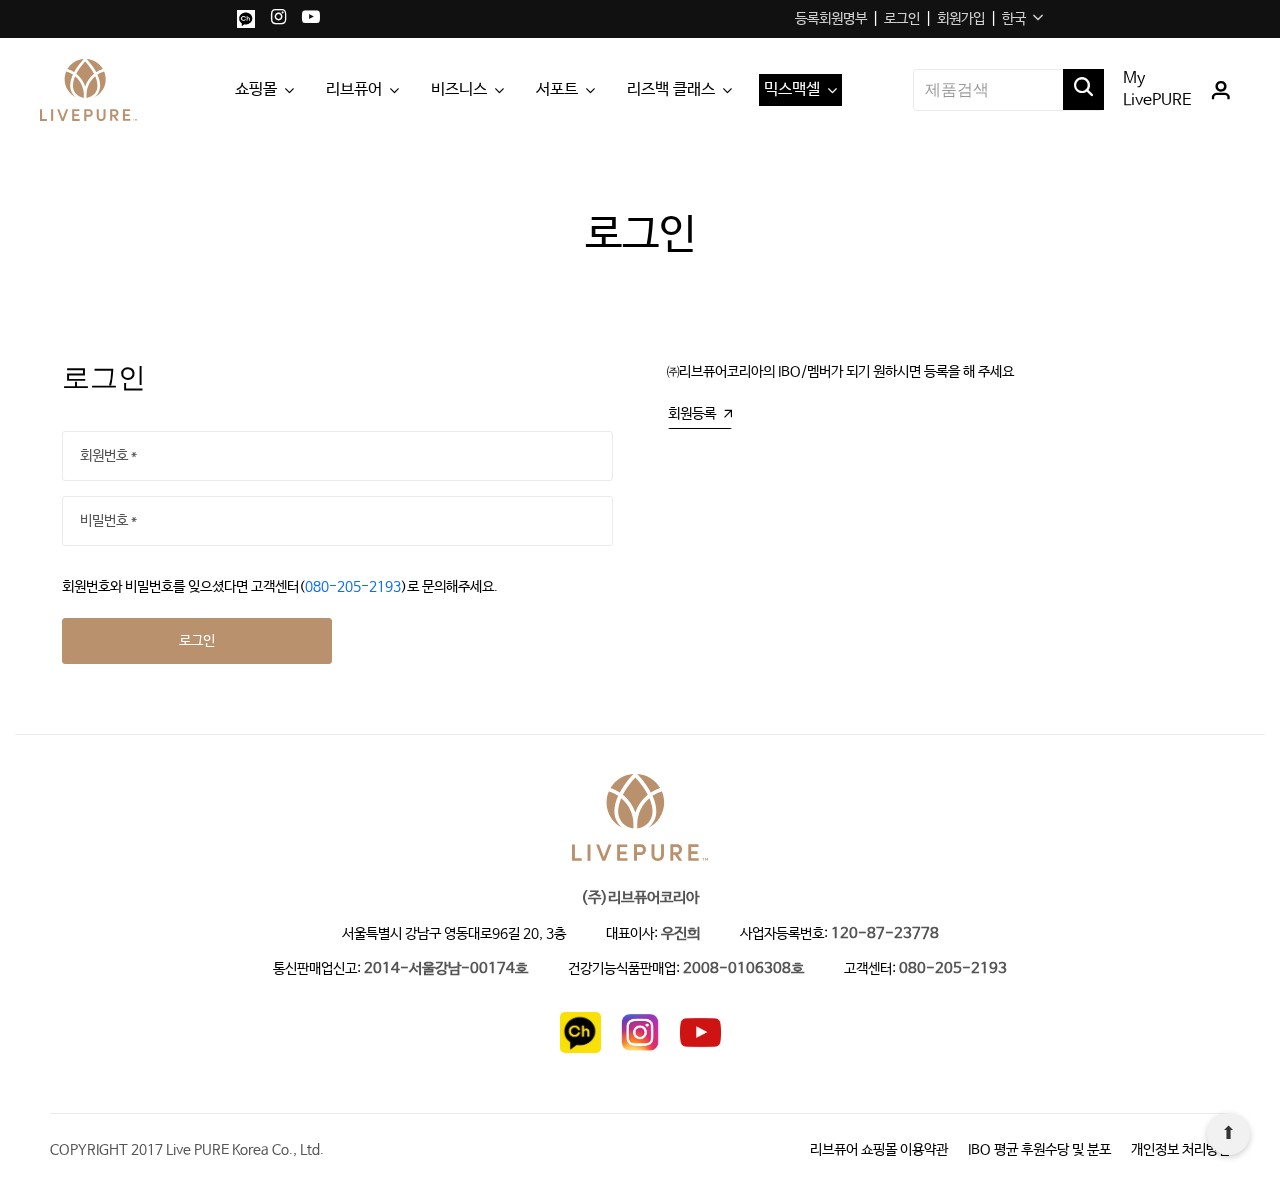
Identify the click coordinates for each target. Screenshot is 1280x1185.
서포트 (557, 89)
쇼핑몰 (256, 89)
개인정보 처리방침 (1180, 1150)
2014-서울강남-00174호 (446, 969)
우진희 (680, 934)
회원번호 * (108, 456)
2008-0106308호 (743, 969)
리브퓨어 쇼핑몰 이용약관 (879, 1150)
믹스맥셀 (792, 89)
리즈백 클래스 (671, 89)
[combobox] (1022, 19)
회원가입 (961, 19)
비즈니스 (459, 89)
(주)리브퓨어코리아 (640, 898)
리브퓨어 (354, 89)
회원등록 (692, 414)
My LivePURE (1157, 89)
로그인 (902, 19)
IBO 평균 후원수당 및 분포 (1039, 1150)
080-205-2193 (353, 587)
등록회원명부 (831, 19)
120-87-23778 (885, 934)
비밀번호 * (108, 521)
